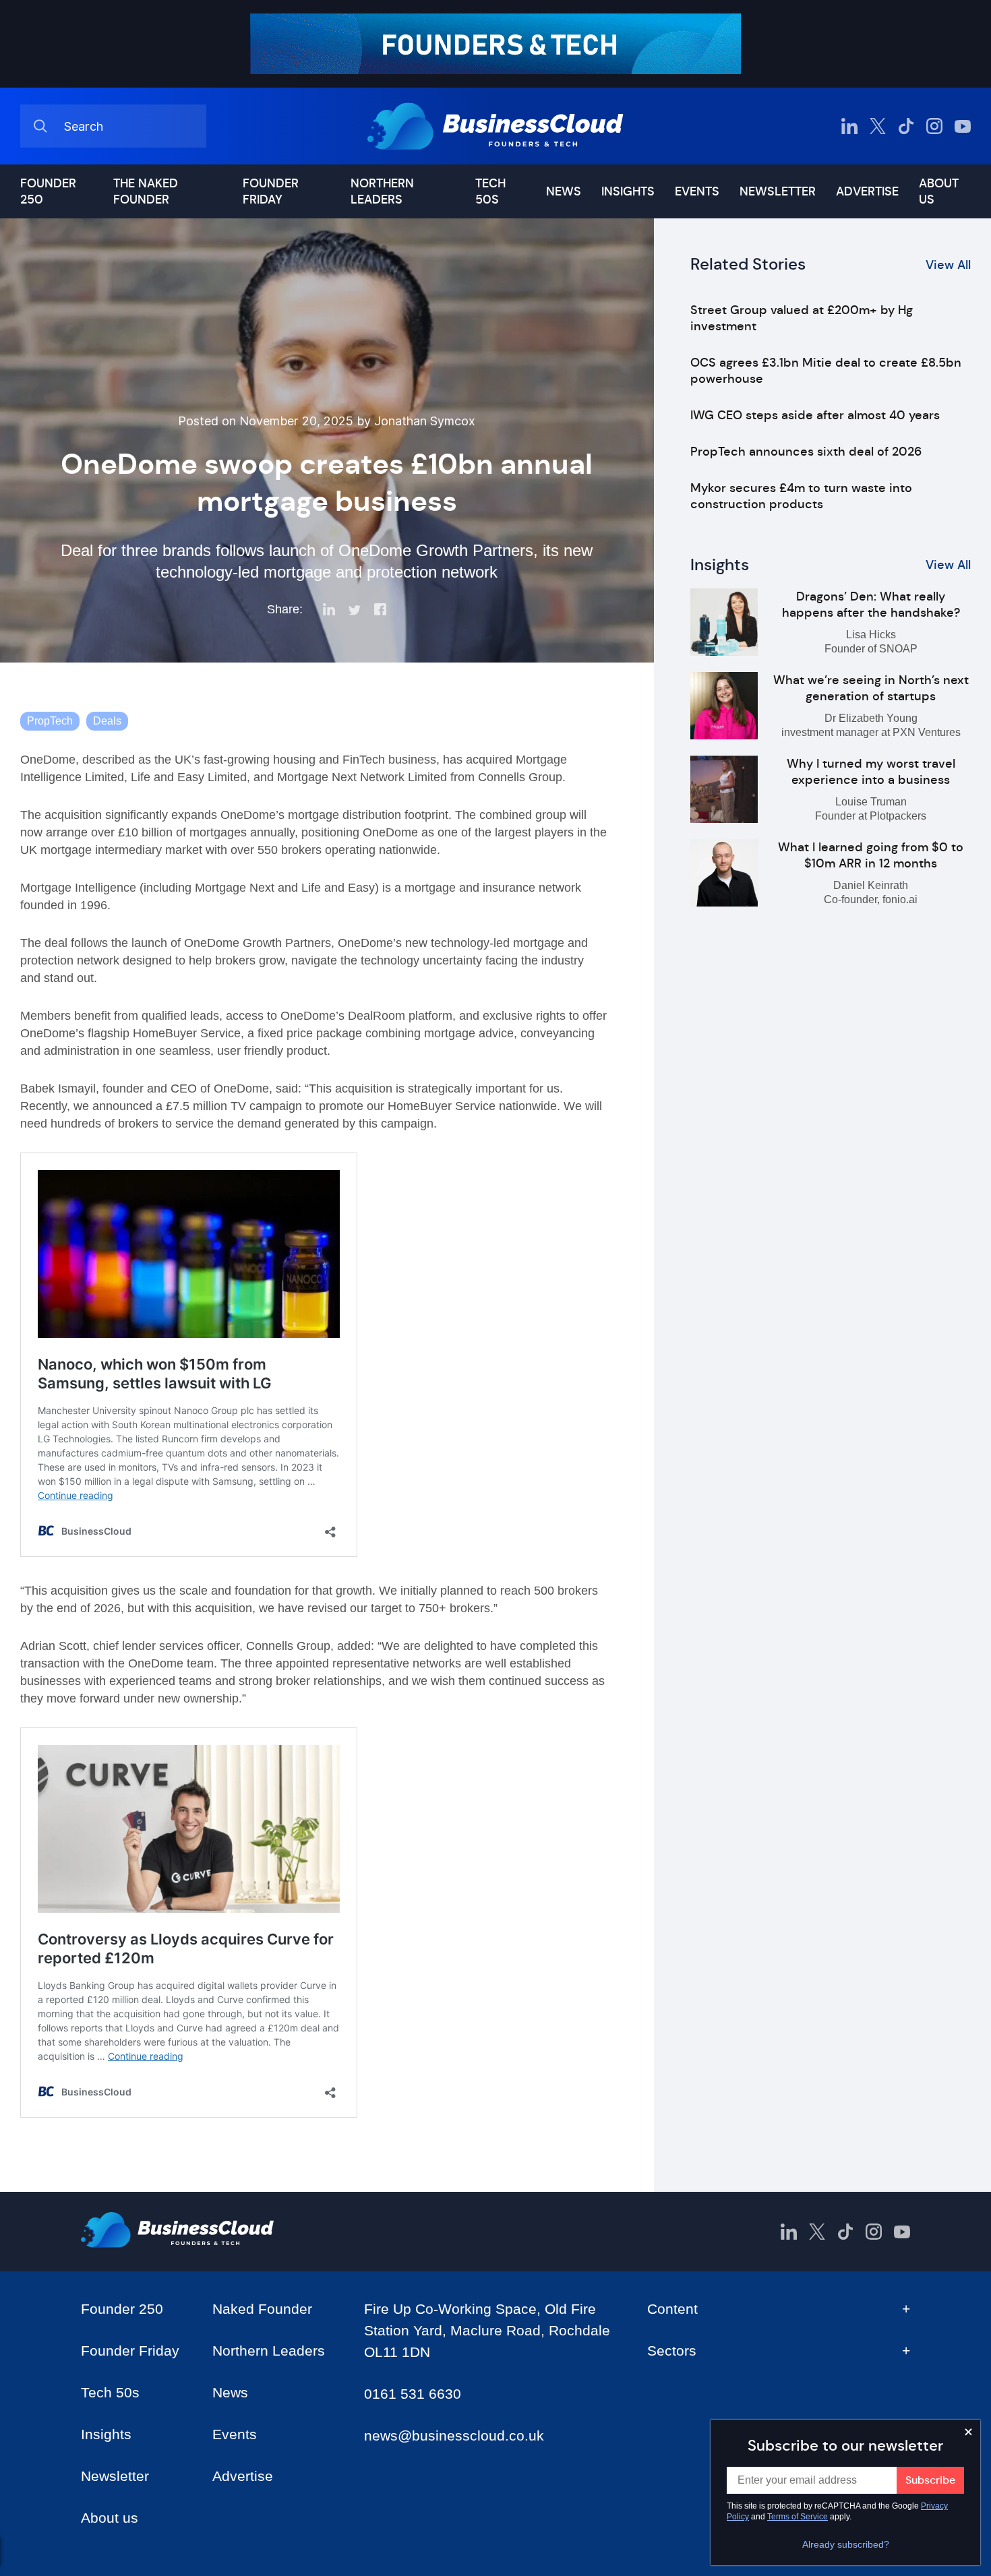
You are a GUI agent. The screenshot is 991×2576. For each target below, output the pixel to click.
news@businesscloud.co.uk (454, 2435)
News (564, 191)
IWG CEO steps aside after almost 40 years (815, 415)
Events (697, 191)
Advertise (867, 191)
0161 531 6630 (413, 2394)
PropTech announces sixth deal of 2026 (806, 452)
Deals (107, 721)
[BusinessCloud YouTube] (963, 126)
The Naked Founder (146, 191)
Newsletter (778, 191)
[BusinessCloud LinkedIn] (849, 126)
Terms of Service (798, 2517)
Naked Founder (262, 2309)
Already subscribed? (846, 2544)
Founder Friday (271, 191)
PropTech (50, 721)
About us (939, 191)
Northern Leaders (382, 191)
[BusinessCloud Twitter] (878, 126)
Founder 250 (48, 191)
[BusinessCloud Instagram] (934, 126)
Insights (628, 191)
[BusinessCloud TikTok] (906, 126)
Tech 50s (490, 191)
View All (948, 265)
